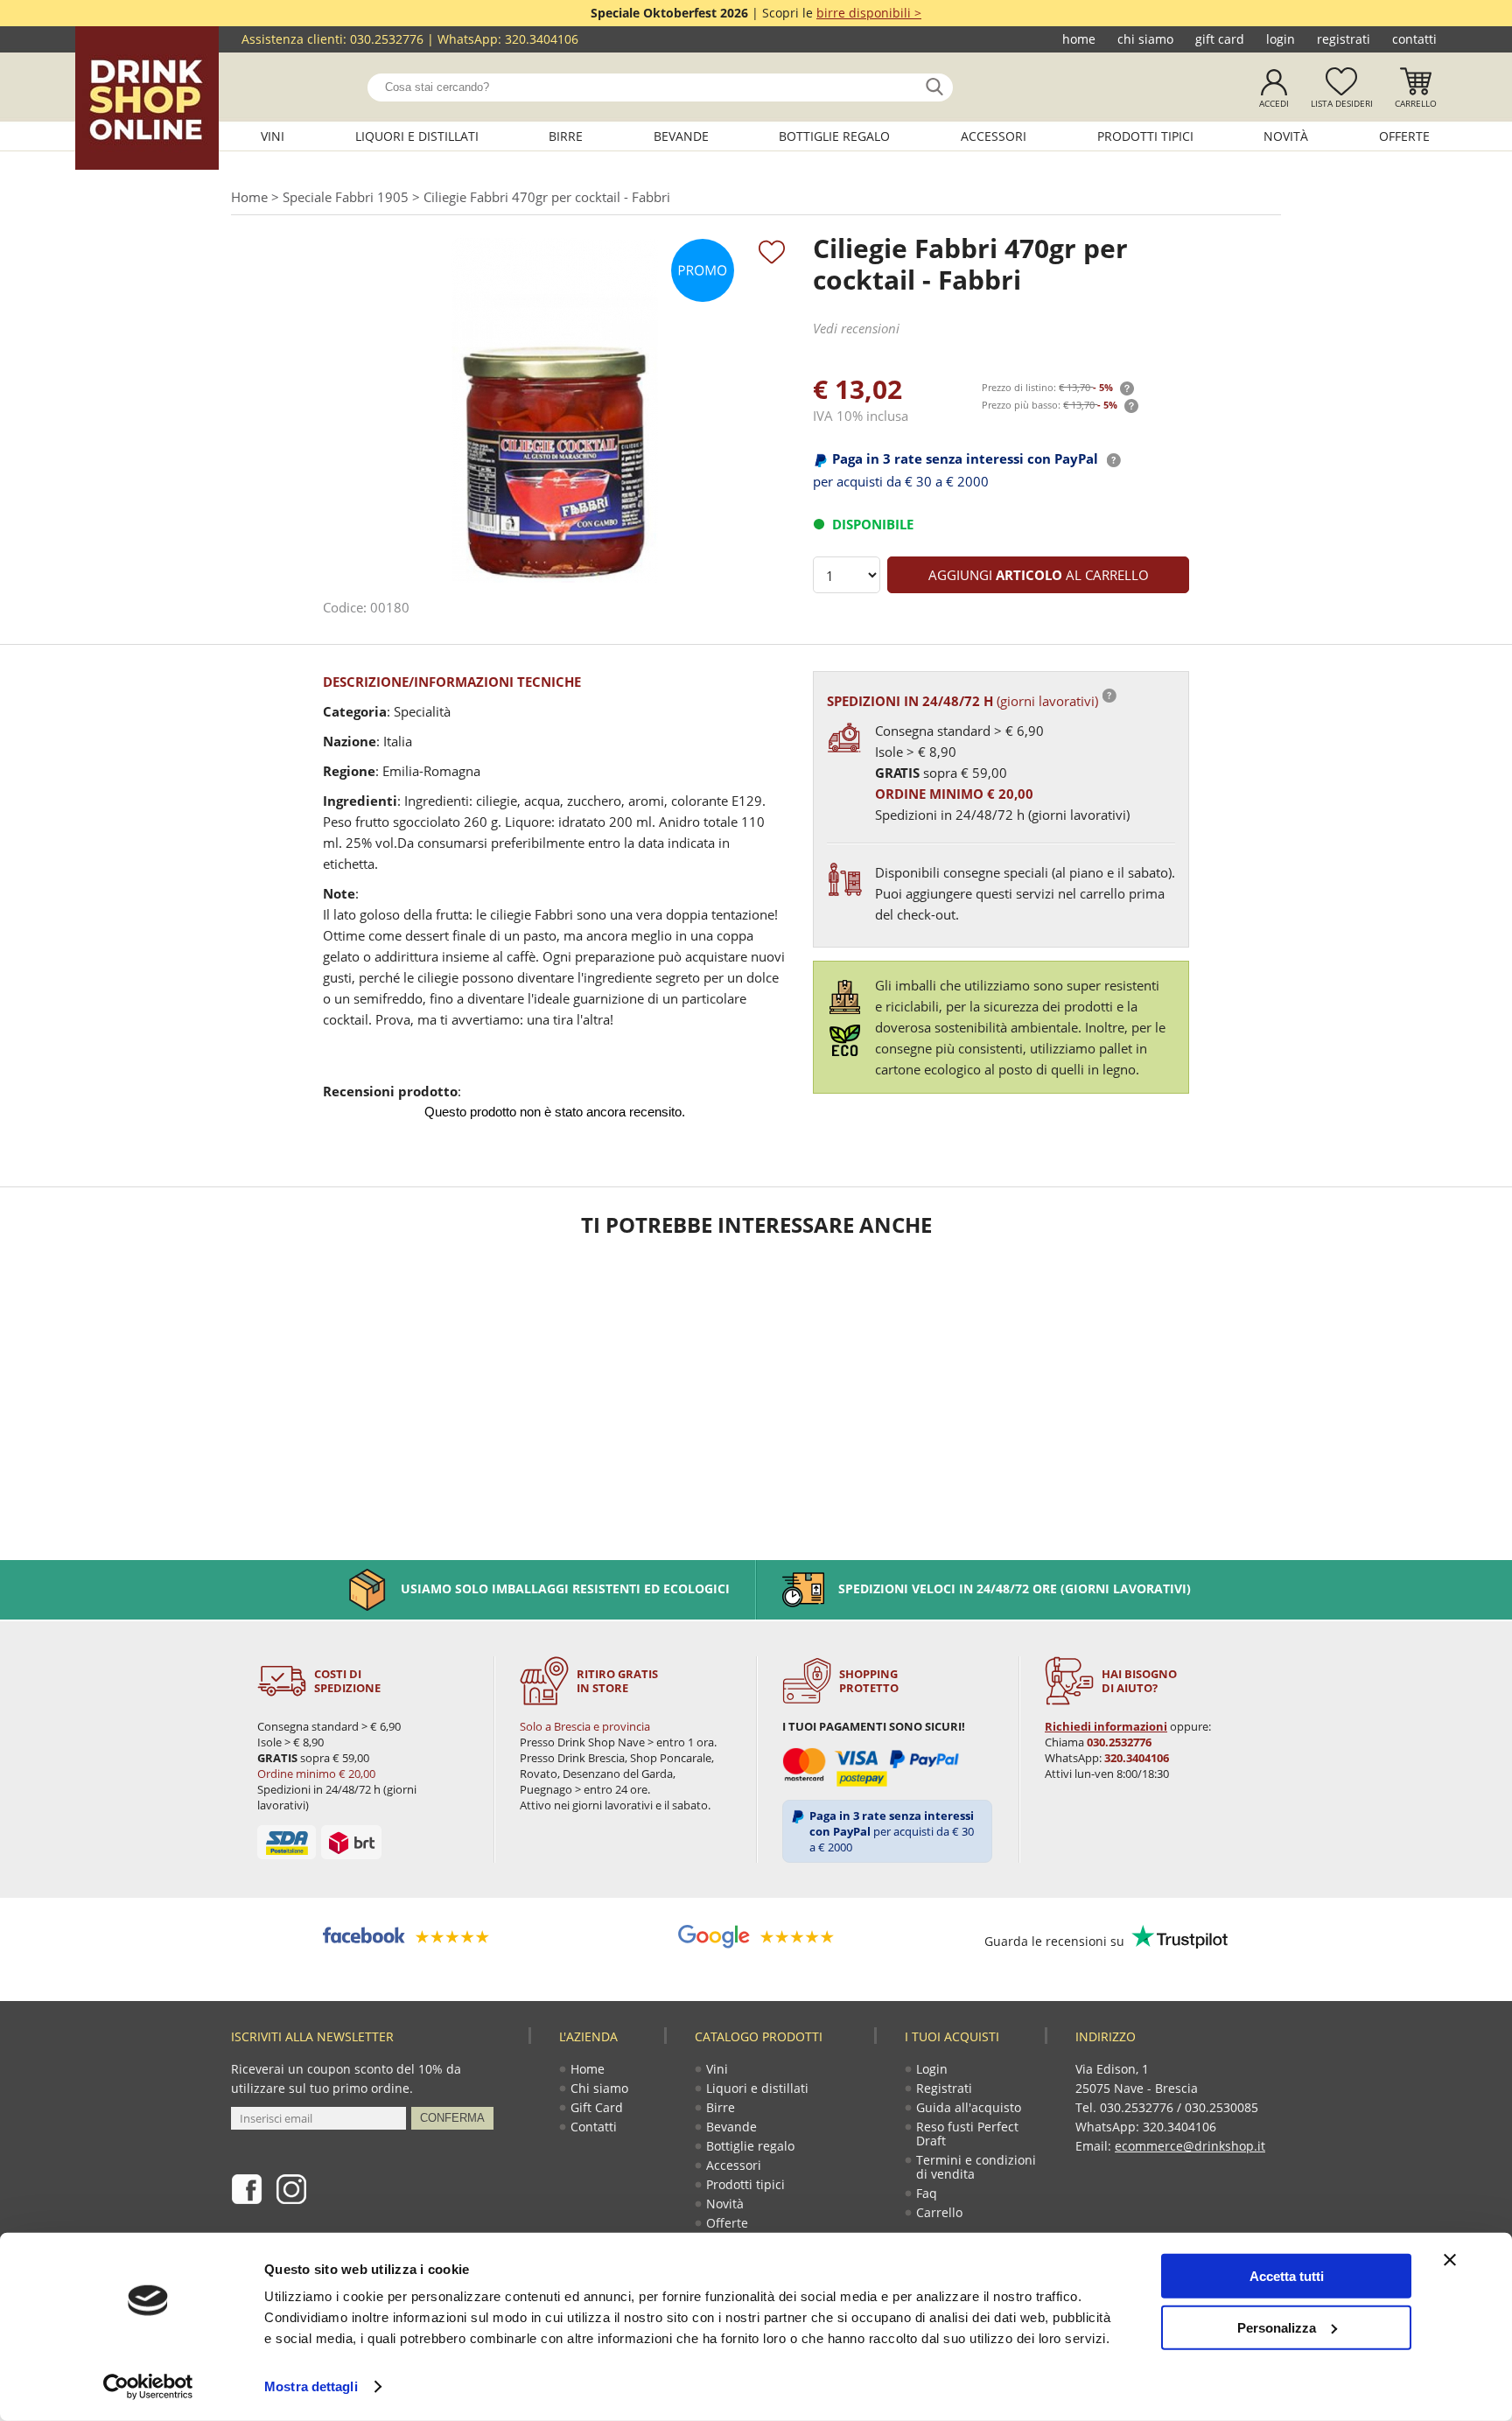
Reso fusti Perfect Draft (967, 2134)
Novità (1286, 136)
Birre (566, 136)
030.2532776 (387, 39)
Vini (273, 136)
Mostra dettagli (311, 2386)
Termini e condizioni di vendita (976, 2167)
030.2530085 (1221, 2107)
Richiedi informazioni (1106, 1726)
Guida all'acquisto (969, 2107)
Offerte (1404, 136)
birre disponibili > (869, 13)
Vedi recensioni (856, 328)
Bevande (681, 136)
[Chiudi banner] (1450, 2260)
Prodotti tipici (1145, 136)
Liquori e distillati (417, 136)
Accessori (994, 136)
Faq (927, 2193)
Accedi (1274, 103)
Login (1281, 39)
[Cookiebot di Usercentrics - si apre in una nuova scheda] (148, 2387)
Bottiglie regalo (834, 136)
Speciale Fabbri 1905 (346, 197)
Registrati (1344, 39)
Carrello (1416, 103)
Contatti (1414, 39)
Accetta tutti (1287, 2276)
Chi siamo (1145, 39)
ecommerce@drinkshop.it (1190, 2146)
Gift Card (1220, 39)
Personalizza (1277, 2327)
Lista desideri (1342, 103)
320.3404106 (542, 39)
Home (1079, 39)
